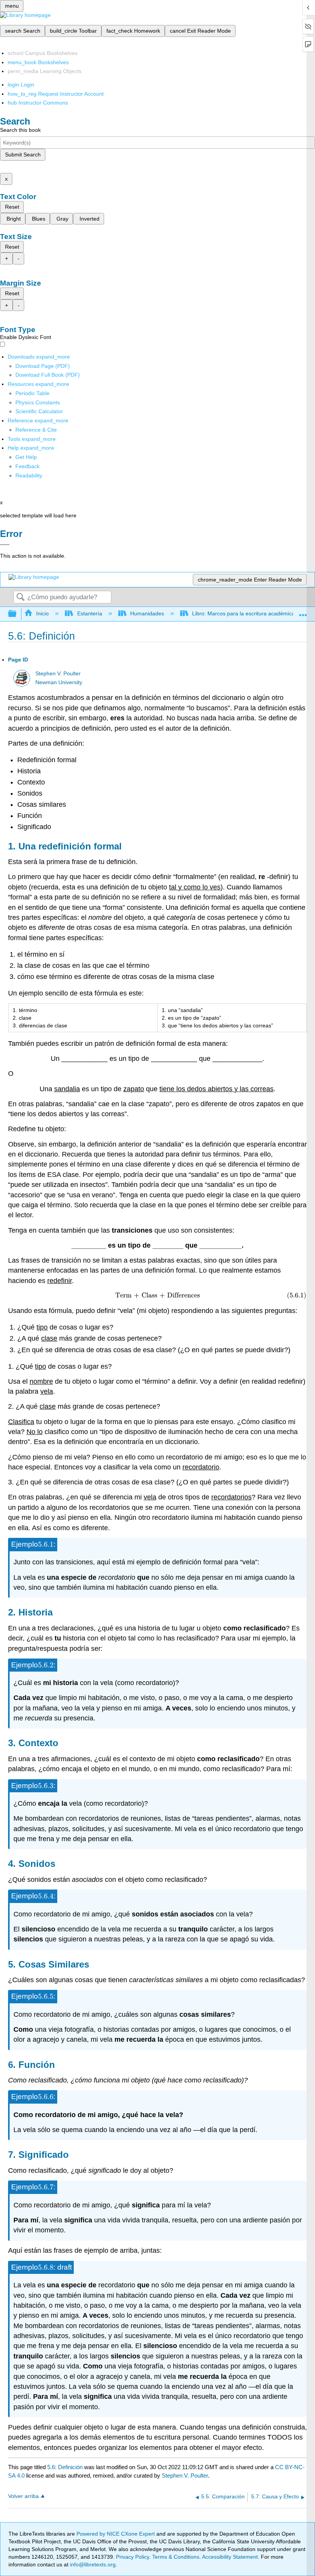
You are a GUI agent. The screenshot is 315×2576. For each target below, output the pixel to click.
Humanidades (147, 613)
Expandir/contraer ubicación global (303, 612)
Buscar (20, 597)
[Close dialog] (5, 545)
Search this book (20, 130)
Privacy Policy (133, 2557)
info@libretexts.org (92, 2564)
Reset (12, 207)
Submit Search (23, 155)
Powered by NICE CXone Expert (116, 2534)
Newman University (59, 682)
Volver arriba (23, 2496)
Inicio (42, 613)
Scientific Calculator (39, 411)
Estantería (90, 613)
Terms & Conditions (176, 2557)
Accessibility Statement (230, 2557)
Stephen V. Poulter (58, 674)
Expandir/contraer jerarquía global (17, 614)
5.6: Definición (65, 2467)
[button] (27, 466)
